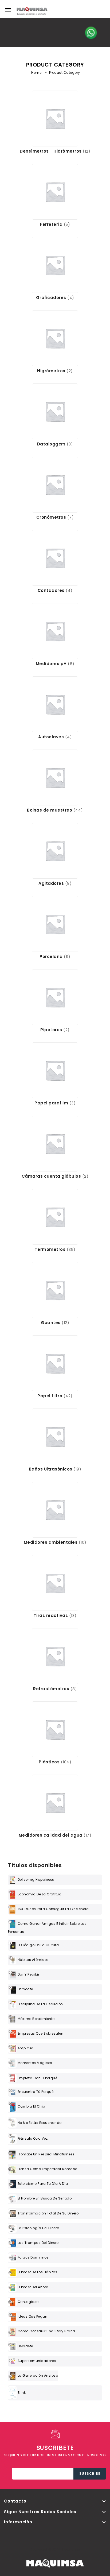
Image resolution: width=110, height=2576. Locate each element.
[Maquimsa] (32, 13)
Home (36, 73)
